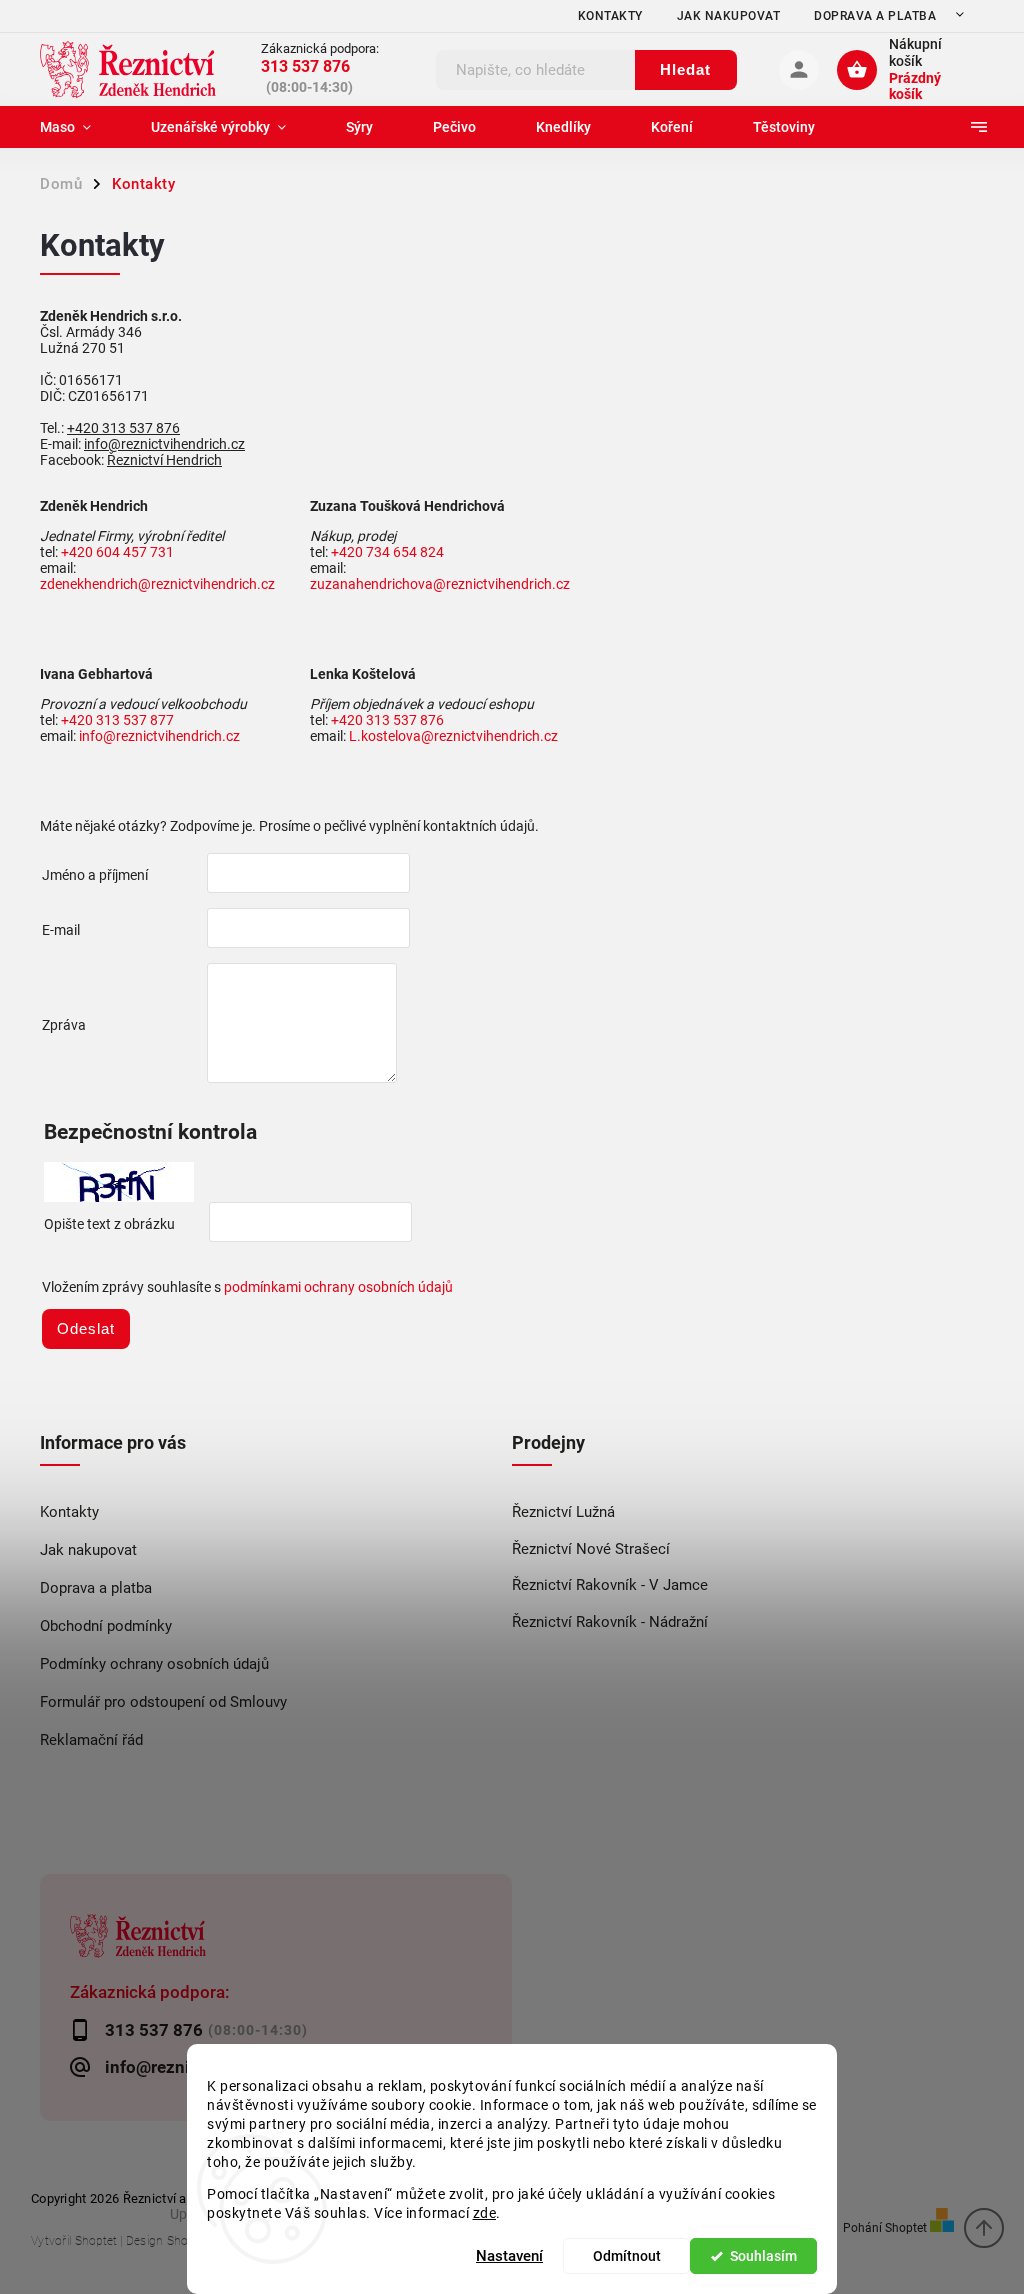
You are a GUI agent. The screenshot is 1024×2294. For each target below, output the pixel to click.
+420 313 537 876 (123, 428)
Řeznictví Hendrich (164, 460)
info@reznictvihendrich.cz (164, 444)
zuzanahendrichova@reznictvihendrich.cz (440, 584)
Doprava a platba (875, 16)
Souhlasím (763, 2256)
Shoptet (96, 2241)
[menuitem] (80, 127)
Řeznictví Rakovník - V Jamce (610, 1585)
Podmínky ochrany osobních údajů (154, 1664)
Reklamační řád (91, 1740)
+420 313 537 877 (117, 720)
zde (485, 2213)
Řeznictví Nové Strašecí (591, 1549)
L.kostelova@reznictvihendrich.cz (453, 736)
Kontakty (610, 16)
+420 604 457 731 (117, 552)
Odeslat (86, 1328)
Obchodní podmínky (106, 1626)
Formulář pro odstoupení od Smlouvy (163, 1702)
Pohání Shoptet (886, 2227)
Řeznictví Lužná (563, 1512)
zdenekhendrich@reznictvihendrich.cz (157, 584)
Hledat (685, 69)
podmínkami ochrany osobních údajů (338, 1287)
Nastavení (509, 2256)
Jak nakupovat (729, 16)
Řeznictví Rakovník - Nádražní (610, 1622)
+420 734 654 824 (387, 552)
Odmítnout (627, 2256)
